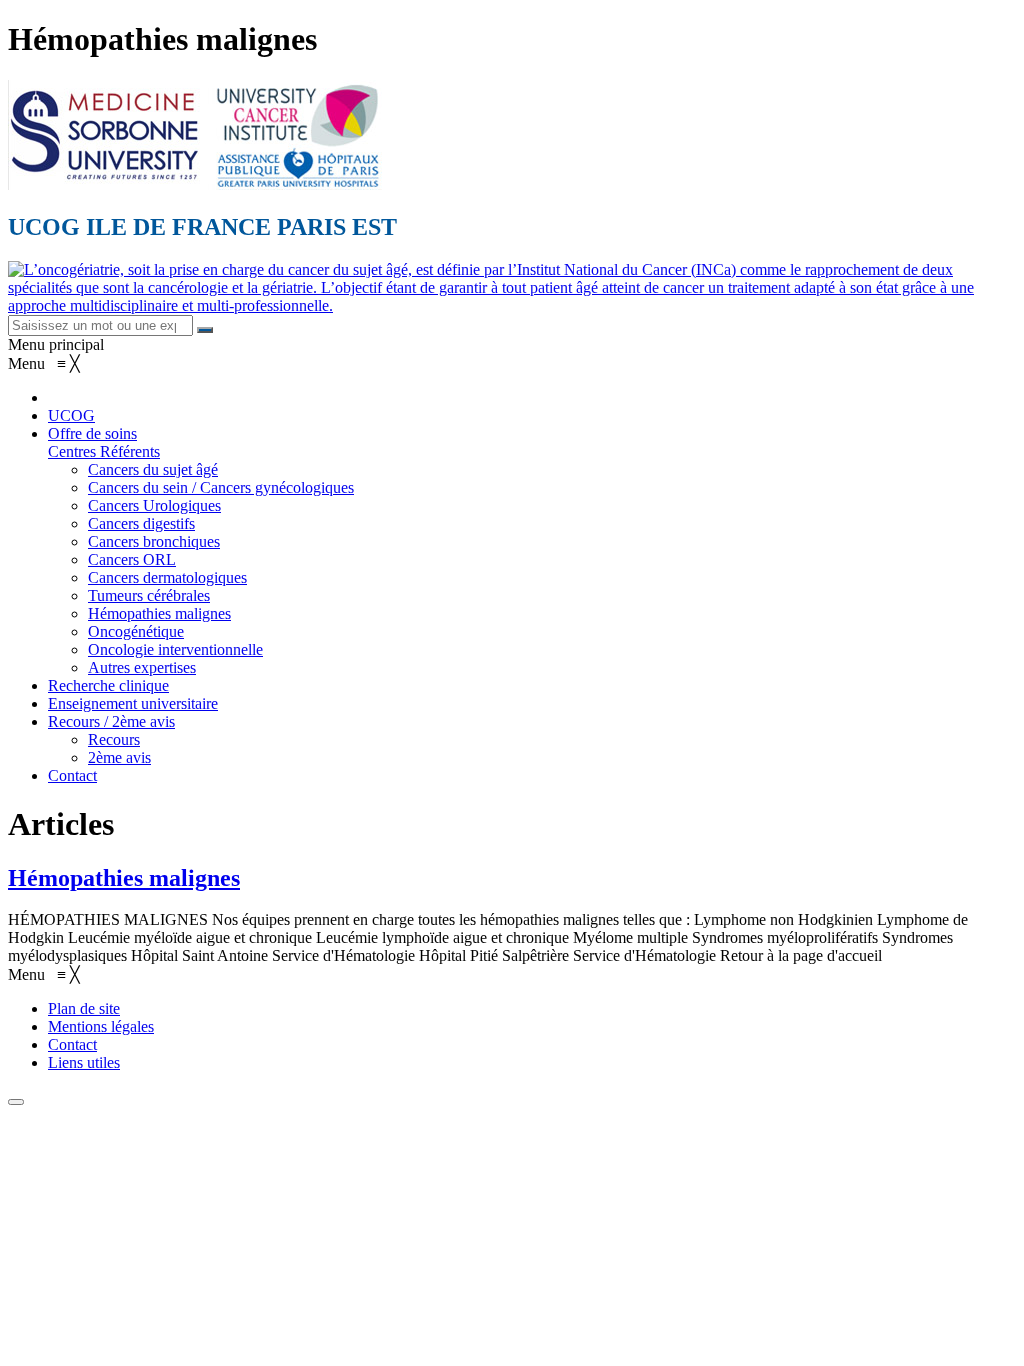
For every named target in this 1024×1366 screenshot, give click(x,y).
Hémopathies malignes (124, 878)
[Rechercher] (205, 330)
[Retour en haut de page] (16, 1102)
